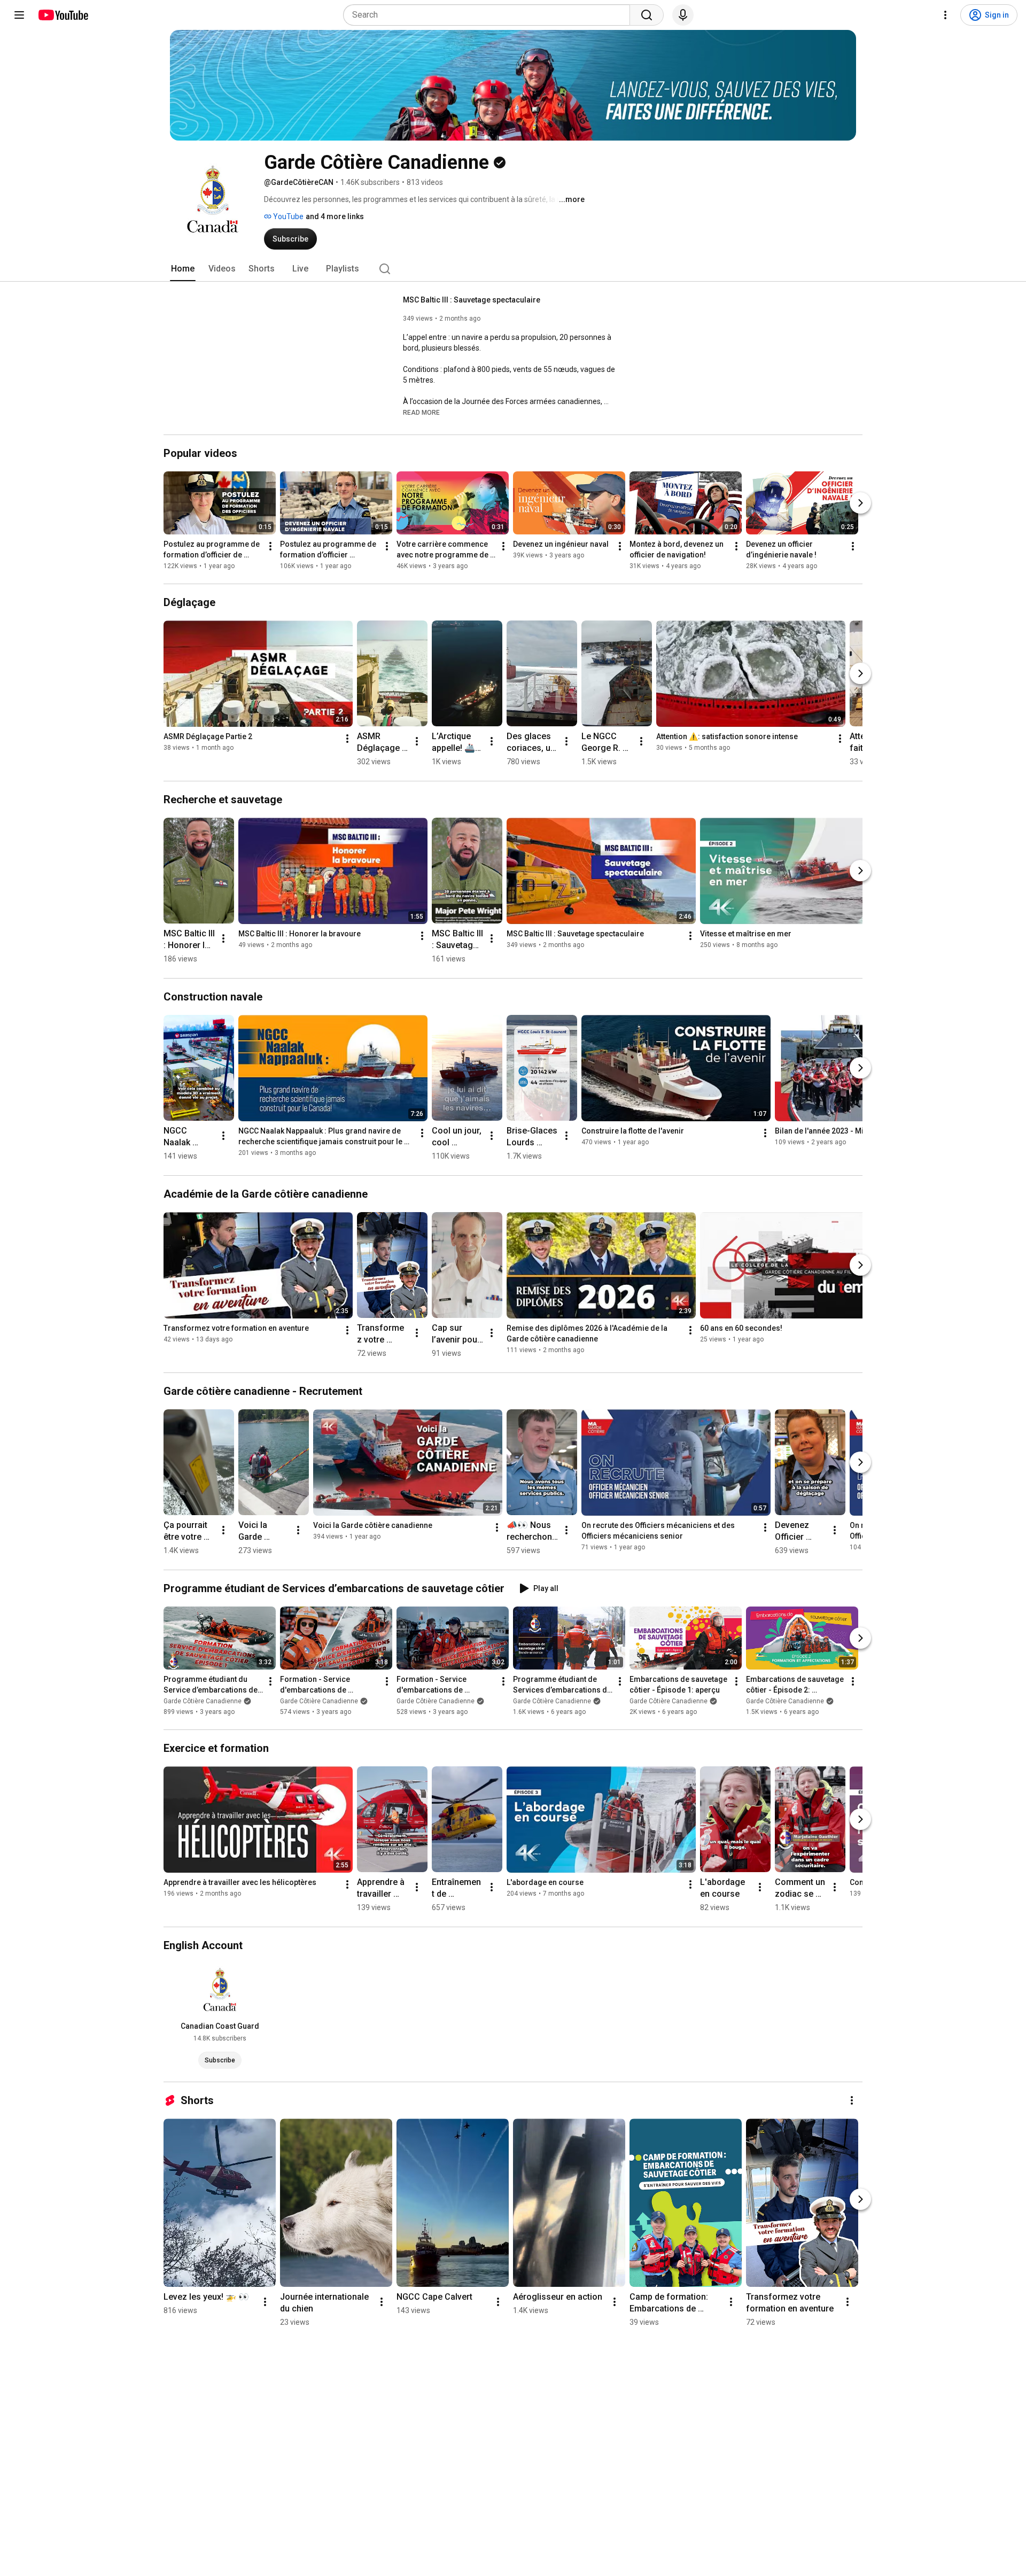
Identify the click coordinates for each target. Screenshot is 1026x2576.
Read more (421, 413)
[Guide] (19, 15)
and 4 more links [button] (335, 216)
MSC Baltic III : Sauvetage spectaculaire (472, 300)
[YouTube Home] (63, 15)
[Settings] (945, 15)
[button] (421, 412)
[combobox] (490, 15)
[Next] (860, 503)
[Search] (647, 15)
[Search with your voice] (683, 15)
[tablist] (513, 269)
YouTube (287, 216)
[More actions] (270, 546)
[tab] (183, 269)
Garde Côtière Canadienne (203, 1701)
